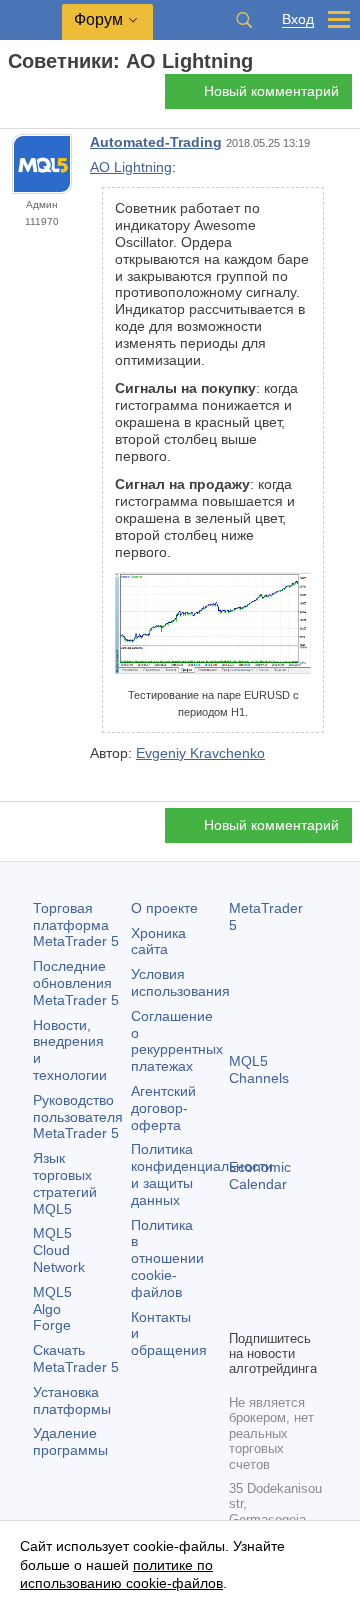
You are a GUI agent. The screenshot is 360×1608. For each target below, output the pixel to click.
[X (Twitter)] (305, 1279)
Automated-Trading (156, 142)
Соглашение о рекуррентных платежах (177, 1041)
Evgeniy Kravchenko (200, 753)
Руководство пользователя (78, 1117)
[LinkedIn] (273, 1311)
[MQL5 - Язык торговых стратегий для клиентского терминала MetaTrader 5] (31, 20)
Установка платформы (72, 1400)
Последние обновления (76, 983)
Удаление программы (70, 1441)
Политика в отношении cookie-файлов (167, 1258)
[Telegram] (273, 1279)
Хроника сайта (158, 941)
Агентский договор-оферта (163, 1108)
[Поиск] (244, 20)
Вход (298, 19)
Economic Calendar (260, 1175)
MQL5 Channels (259, 1069)
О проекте (164, 908)
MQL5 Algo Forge (52, 1309)
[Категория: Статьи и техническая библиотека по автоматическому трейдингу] (38, 97)
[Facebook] (241, 1279)
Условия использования (180, 982)
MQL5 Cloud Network (59, 1250)
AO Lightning (131, 167)
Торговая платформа (76, 925)
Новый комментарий (271, 91)
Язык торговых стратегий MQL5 (65, 1183)
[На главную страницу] (14, 96)
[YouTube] (241, 1311)
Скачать (76, 1358)
